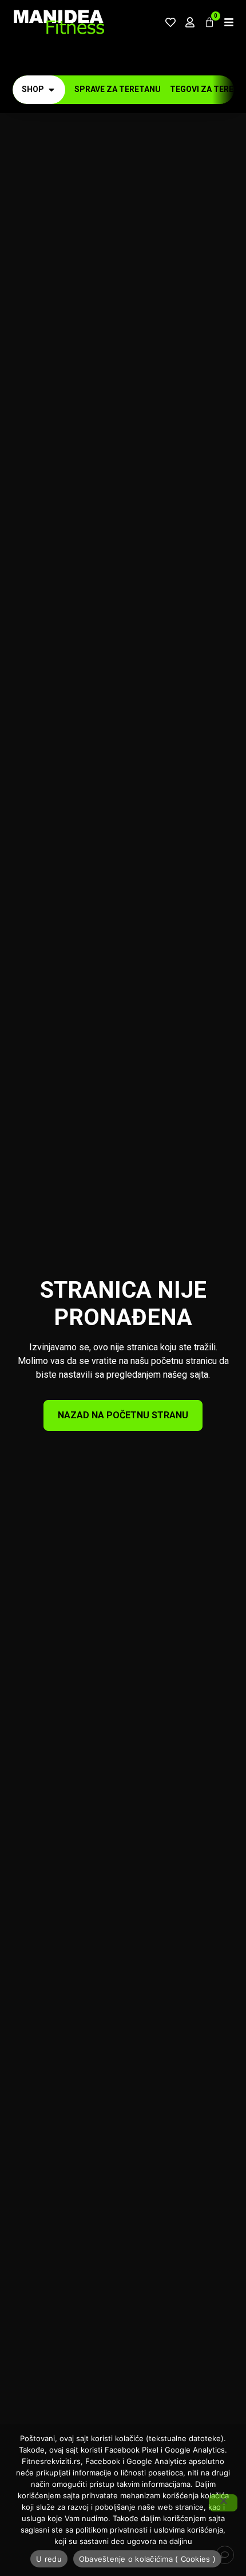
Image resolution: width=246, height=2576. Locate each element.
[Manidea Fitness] (58, 22)
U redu (49, 2559)
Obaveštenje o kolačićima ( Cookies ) (147, 2559)
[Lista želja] (170, 22)
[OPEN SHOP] (51, 89)
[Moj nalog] (190, 22)
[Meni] (229, 22)
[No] (223, 2503)
